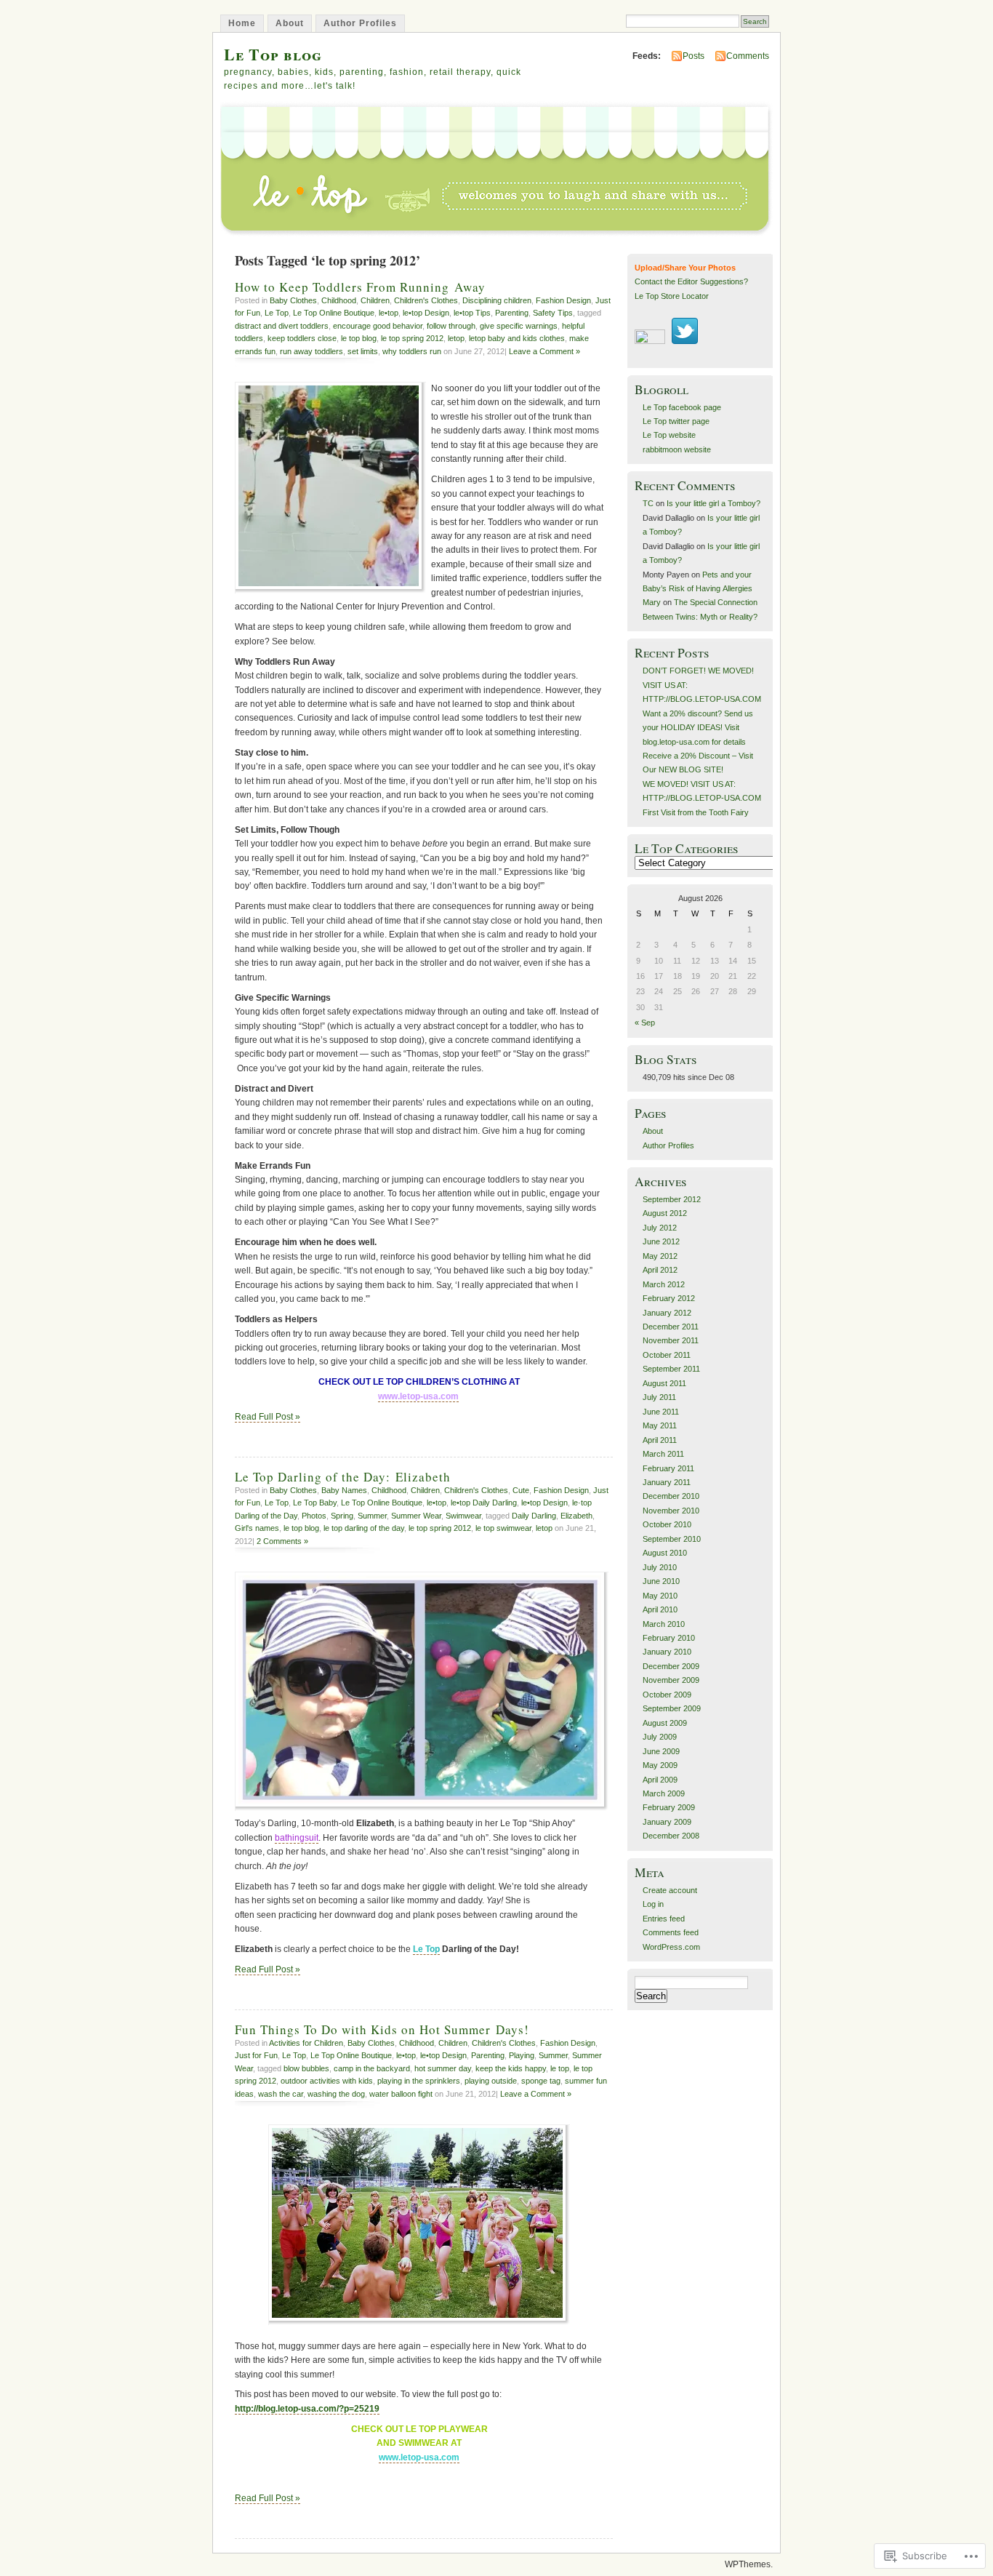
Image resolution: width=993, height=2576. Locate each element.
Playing (522, 2055)
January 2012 (667, 1313)
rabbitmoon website (677, 449)
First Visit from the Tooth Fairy (696, 812)
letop (456, 338)
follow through (451, 326)
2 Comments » (282, 1541)
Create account (670, 1890)
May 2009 (660, 1765)
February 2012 (669, 1298)
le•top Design (426, 313)
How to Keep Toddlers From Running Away (360, 287)
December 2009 (671, 1666)
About (290, 23)
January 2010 (667, 1652)
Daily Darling (534, 1516)
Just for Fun (256, 2055)
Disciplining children (497, 300)
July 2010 (660, 1567)
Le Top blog (273, 54)
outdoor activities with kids (327, 2081)
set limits (363, 351)
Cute (521, 1490)
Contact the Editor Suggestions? (691, 281)
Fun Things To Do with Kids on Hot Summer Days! (382, 2029)
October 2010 (667, 1524)
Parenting (512, 313)
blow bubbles (306, 2068)
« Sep (645, 1023)
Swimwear (463, 1516)
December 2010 (671, 1496)
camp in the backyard (372, 2068)
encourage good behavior (378, 326)
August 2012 (665, 1213)
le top (560, 2068)
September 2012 (672, 1199)
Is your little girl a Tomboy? (713, 503)
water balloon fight (401, 2094)
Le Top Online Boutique (334, 313)
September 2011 (671, 1369)
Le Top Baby (315, 1503)
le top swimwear (503, 1528)
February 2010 (669, 1638)
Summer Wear (416, 1516)
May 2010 (660, 1596)
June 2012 (661, 1241)
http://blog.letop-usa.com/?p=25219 (307, 2409)
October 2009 (667, 1695)
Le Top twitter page (676, 421)
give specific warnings (519, 326)
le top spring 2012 (412, 338)
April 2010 (660, 1609)
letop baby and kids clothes (517, 338)
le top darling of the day (364, 1528)
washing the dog (336, 2094)
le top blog (359, 338)
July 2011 (659, 1397)
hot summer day (443, 2068)
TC (648, 503)
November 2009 (671, 1680)
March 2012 (664, 1284)
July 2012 (660, 1228)
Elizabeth (576, 1516)
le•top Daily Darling (484, 1503)
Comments (748, 56)
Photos (314, 1516)
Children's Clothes (426, 300)
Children (375, 300)
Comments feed (671, 1932)
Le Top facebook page (682, 407)
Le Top (277, 313)
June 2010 (661, 1581)
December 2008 (671, 1836)
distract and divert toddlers (282, 326)
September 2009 (672, 1708)
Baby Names (344, 1490)
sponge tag (541, 2081)
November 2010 (671, 1511)
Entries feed (664, 1919)
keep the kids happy (511, 2068)
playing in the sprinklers (419, 2081)
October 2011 (667, 1355)
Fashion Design (563, 300)
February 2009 (669, 1807)
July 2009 (660, 1737)
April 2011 (660, 1440)
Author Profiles (360, 23)
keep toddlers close (302, 338)
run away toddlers (311, 351)
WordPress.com (671, 1947)
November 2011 (671, 1340)
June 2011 (661, 1412)
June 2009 (661, 1751)
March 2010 (664, 1624)
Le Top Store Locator (672, 296)
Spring (342, 1516)
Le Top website (669, 435)
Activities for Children (306, 2043)
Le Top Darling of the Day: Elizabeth (343, 1477)
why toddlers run (412, 351)
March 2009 (664, 1793)
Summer (372, 1516)
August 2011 (664, 1383)
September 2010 (672, 1539)
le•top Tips (472, 313)
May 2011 (660, 1425)
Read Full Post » (268, 1417)
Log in (653, 1904)
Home (242, 23)
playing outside (491, 2081)
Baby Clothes (293, 300)
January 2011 (667, 1482)
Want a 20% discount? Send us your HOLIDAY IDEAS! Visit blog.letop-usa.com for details (698, 728)
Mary (652, 602)
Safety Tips (553, 313)
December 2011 (671, 1327)
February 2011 (668, 1468)
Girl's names (257, 1528)
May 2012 (660, 1256)
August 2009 (665, 1723)
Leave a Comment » (544, 351)
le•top (389, 313)
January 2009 (667, 1822)
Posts (694, 56)
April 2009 (660, 1780)
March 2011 (663, 1454)
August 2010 (665, 1553)
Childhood (339, 300)
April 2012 (660, 1270)
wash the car (281, 2094)
